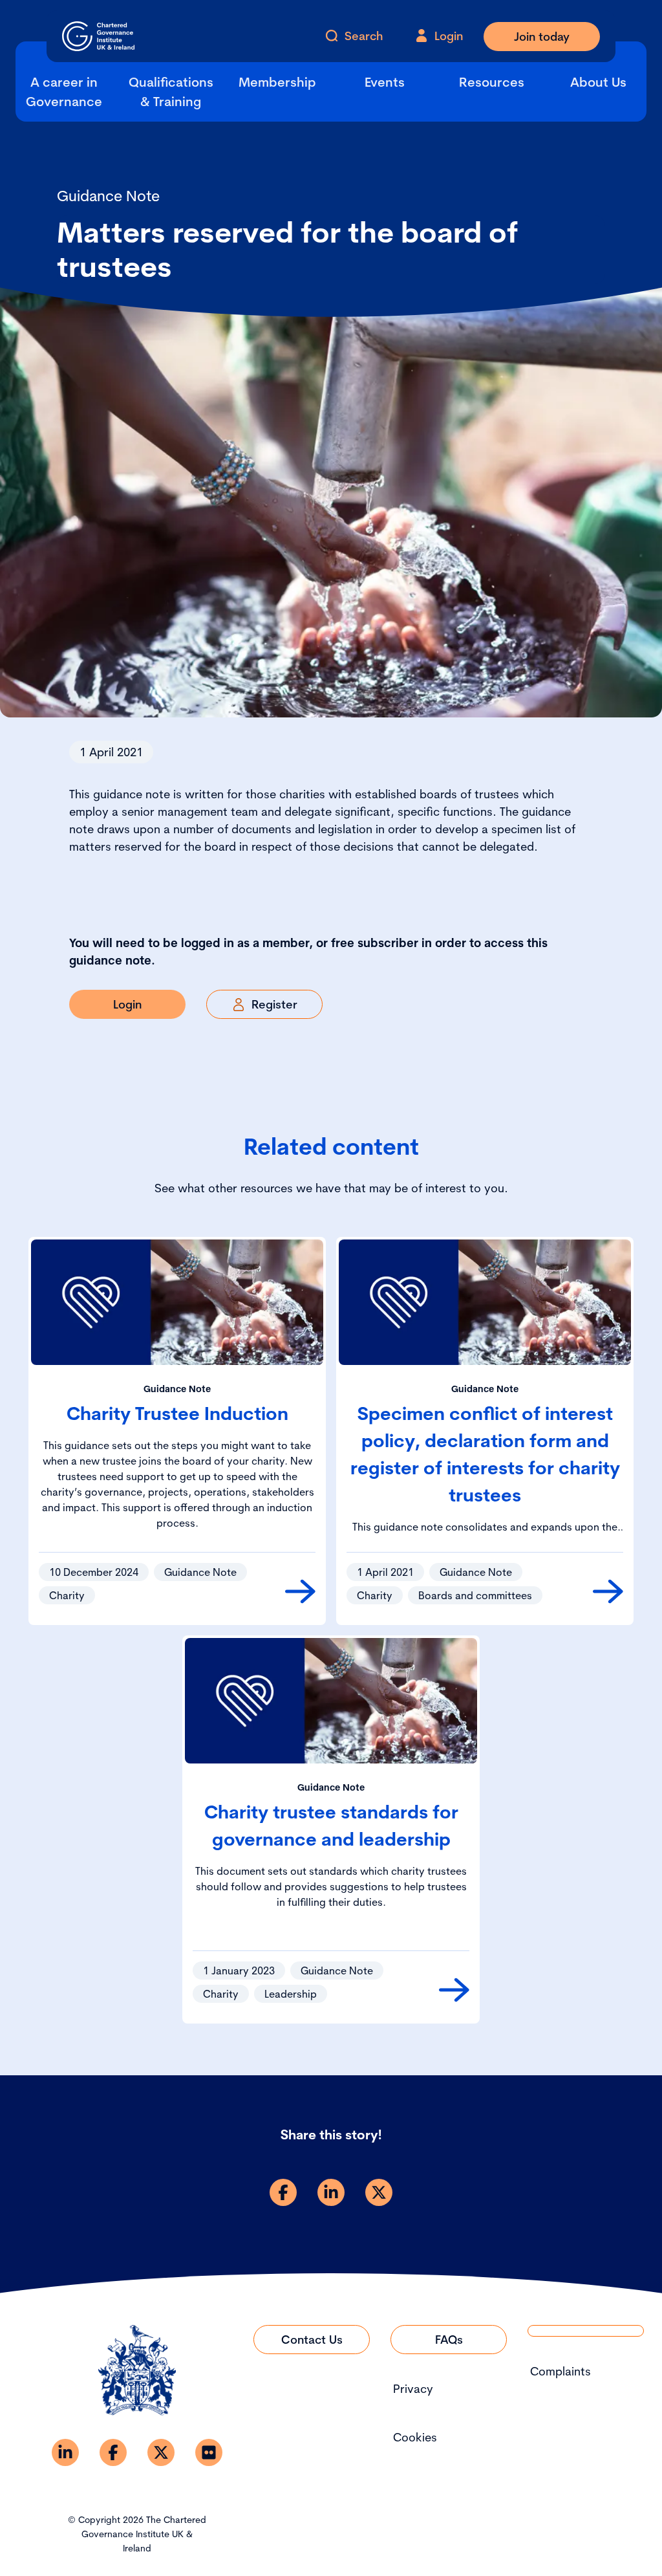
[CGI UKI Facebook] (113, 2452)
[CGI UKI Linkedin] (65, 2452)
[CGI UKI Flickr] (209, 2452)
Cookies (415, 2437)
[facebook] (283, 2192)
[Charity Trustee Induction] (300, 1591)
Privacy (413, 2389)
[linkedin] (331, 2192)
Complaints (561, 2371)
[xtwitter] (379, 2192)
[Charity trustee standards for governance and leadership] (454, 1990)
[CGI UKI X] (161, 2452)
